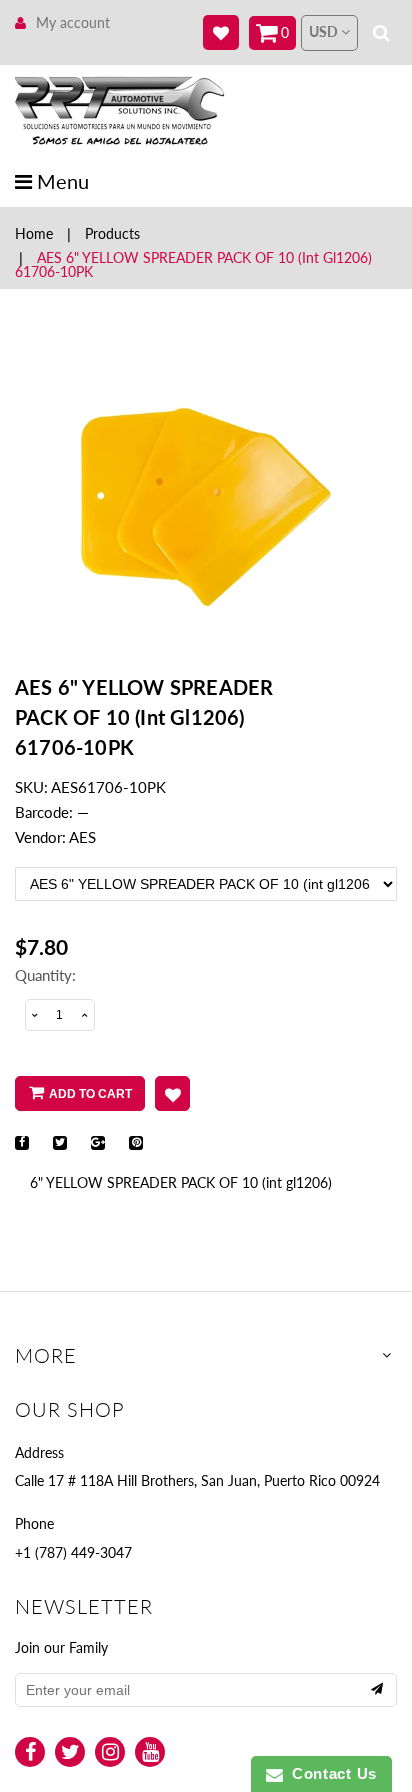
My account (73, 22)
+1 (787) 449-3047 (73, 1552)
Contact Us (330, 1773)
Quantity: (45, 975)
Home (34, 233)
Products (112, 233)
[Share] (22, 1143)
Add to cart (90, 1094)
